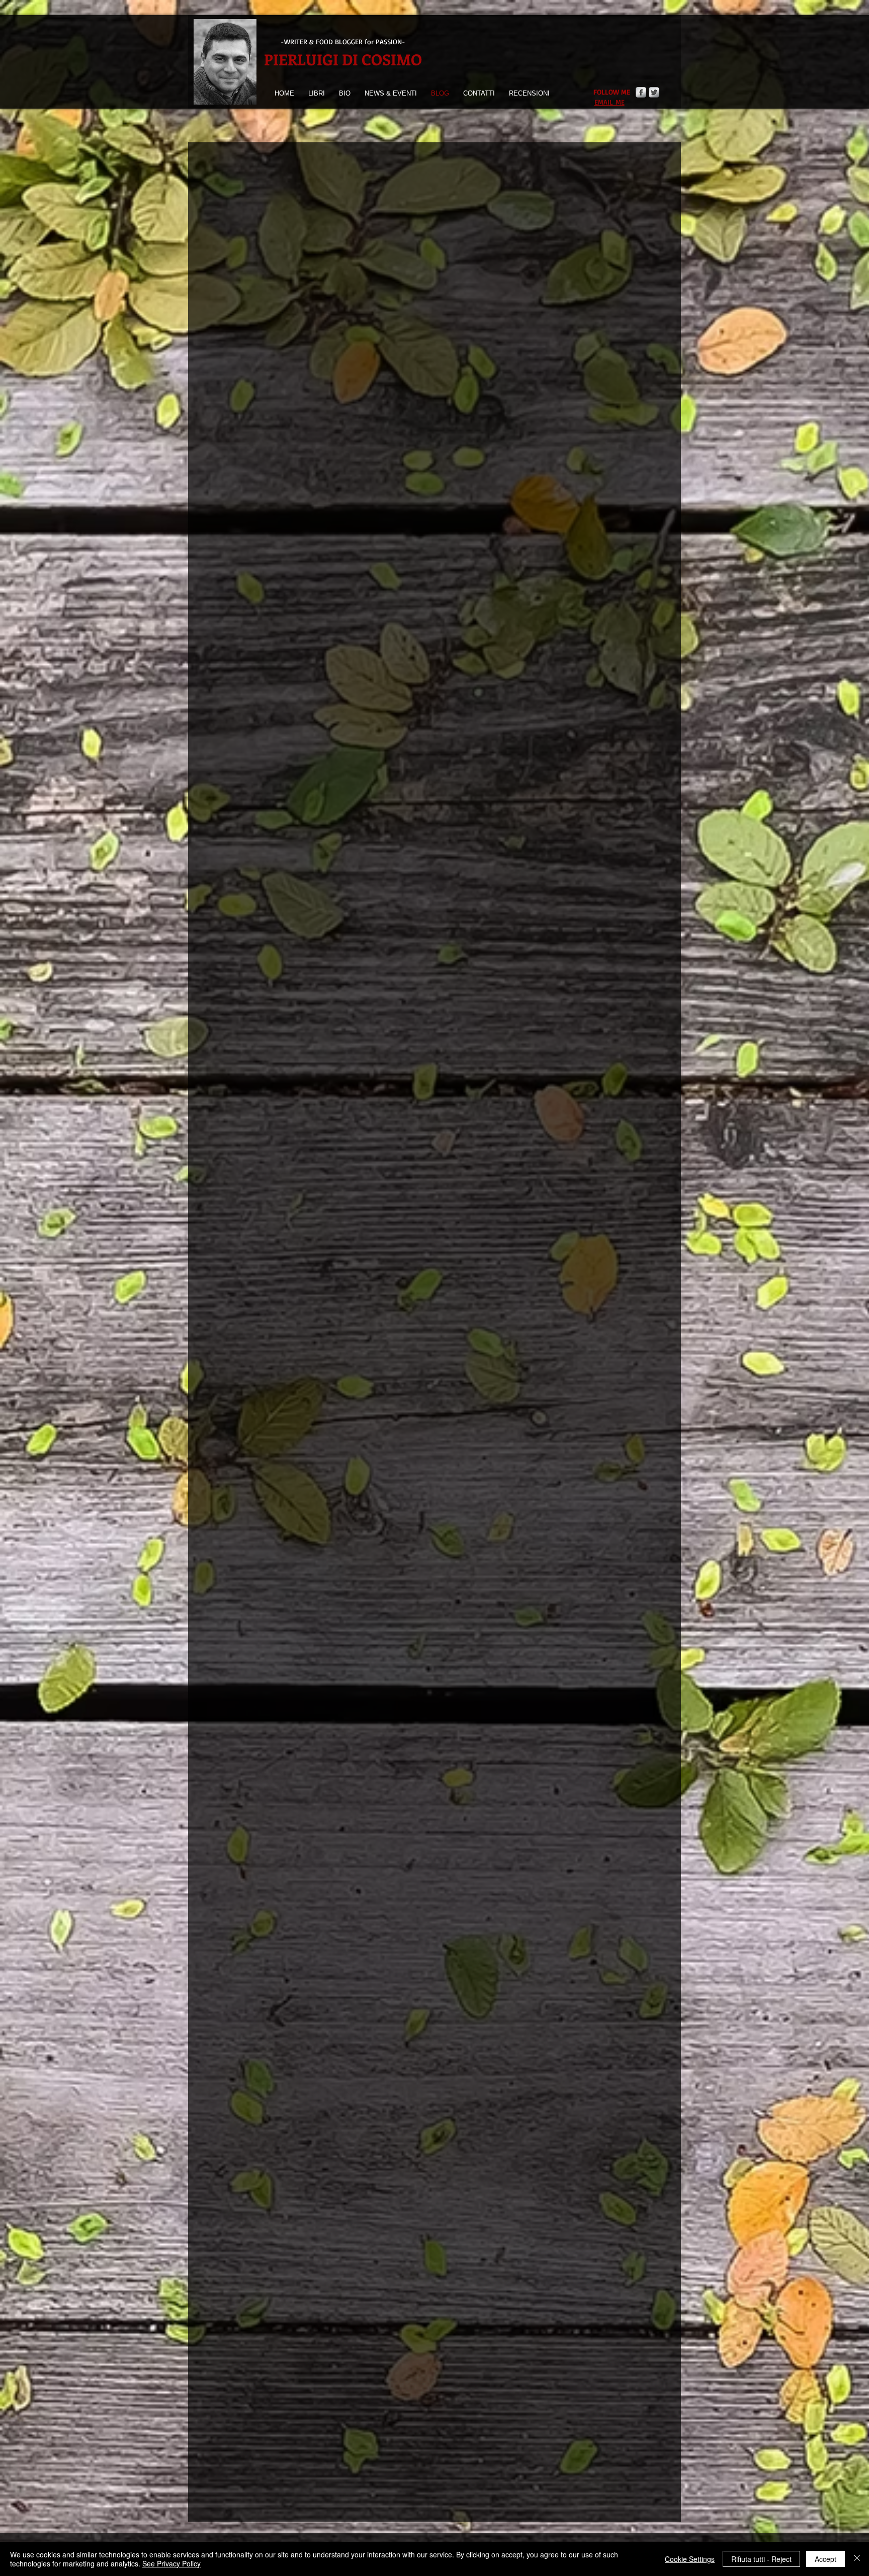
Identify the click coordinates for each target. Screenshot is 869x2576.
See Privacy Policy (171, 2563)
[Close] (857, 2559)
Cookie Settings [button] (690, 2559)
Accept (825, 2559)
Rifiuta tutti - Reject (761, 2559)
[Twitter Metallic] (654, 92)
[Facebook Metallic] (641, 92)
